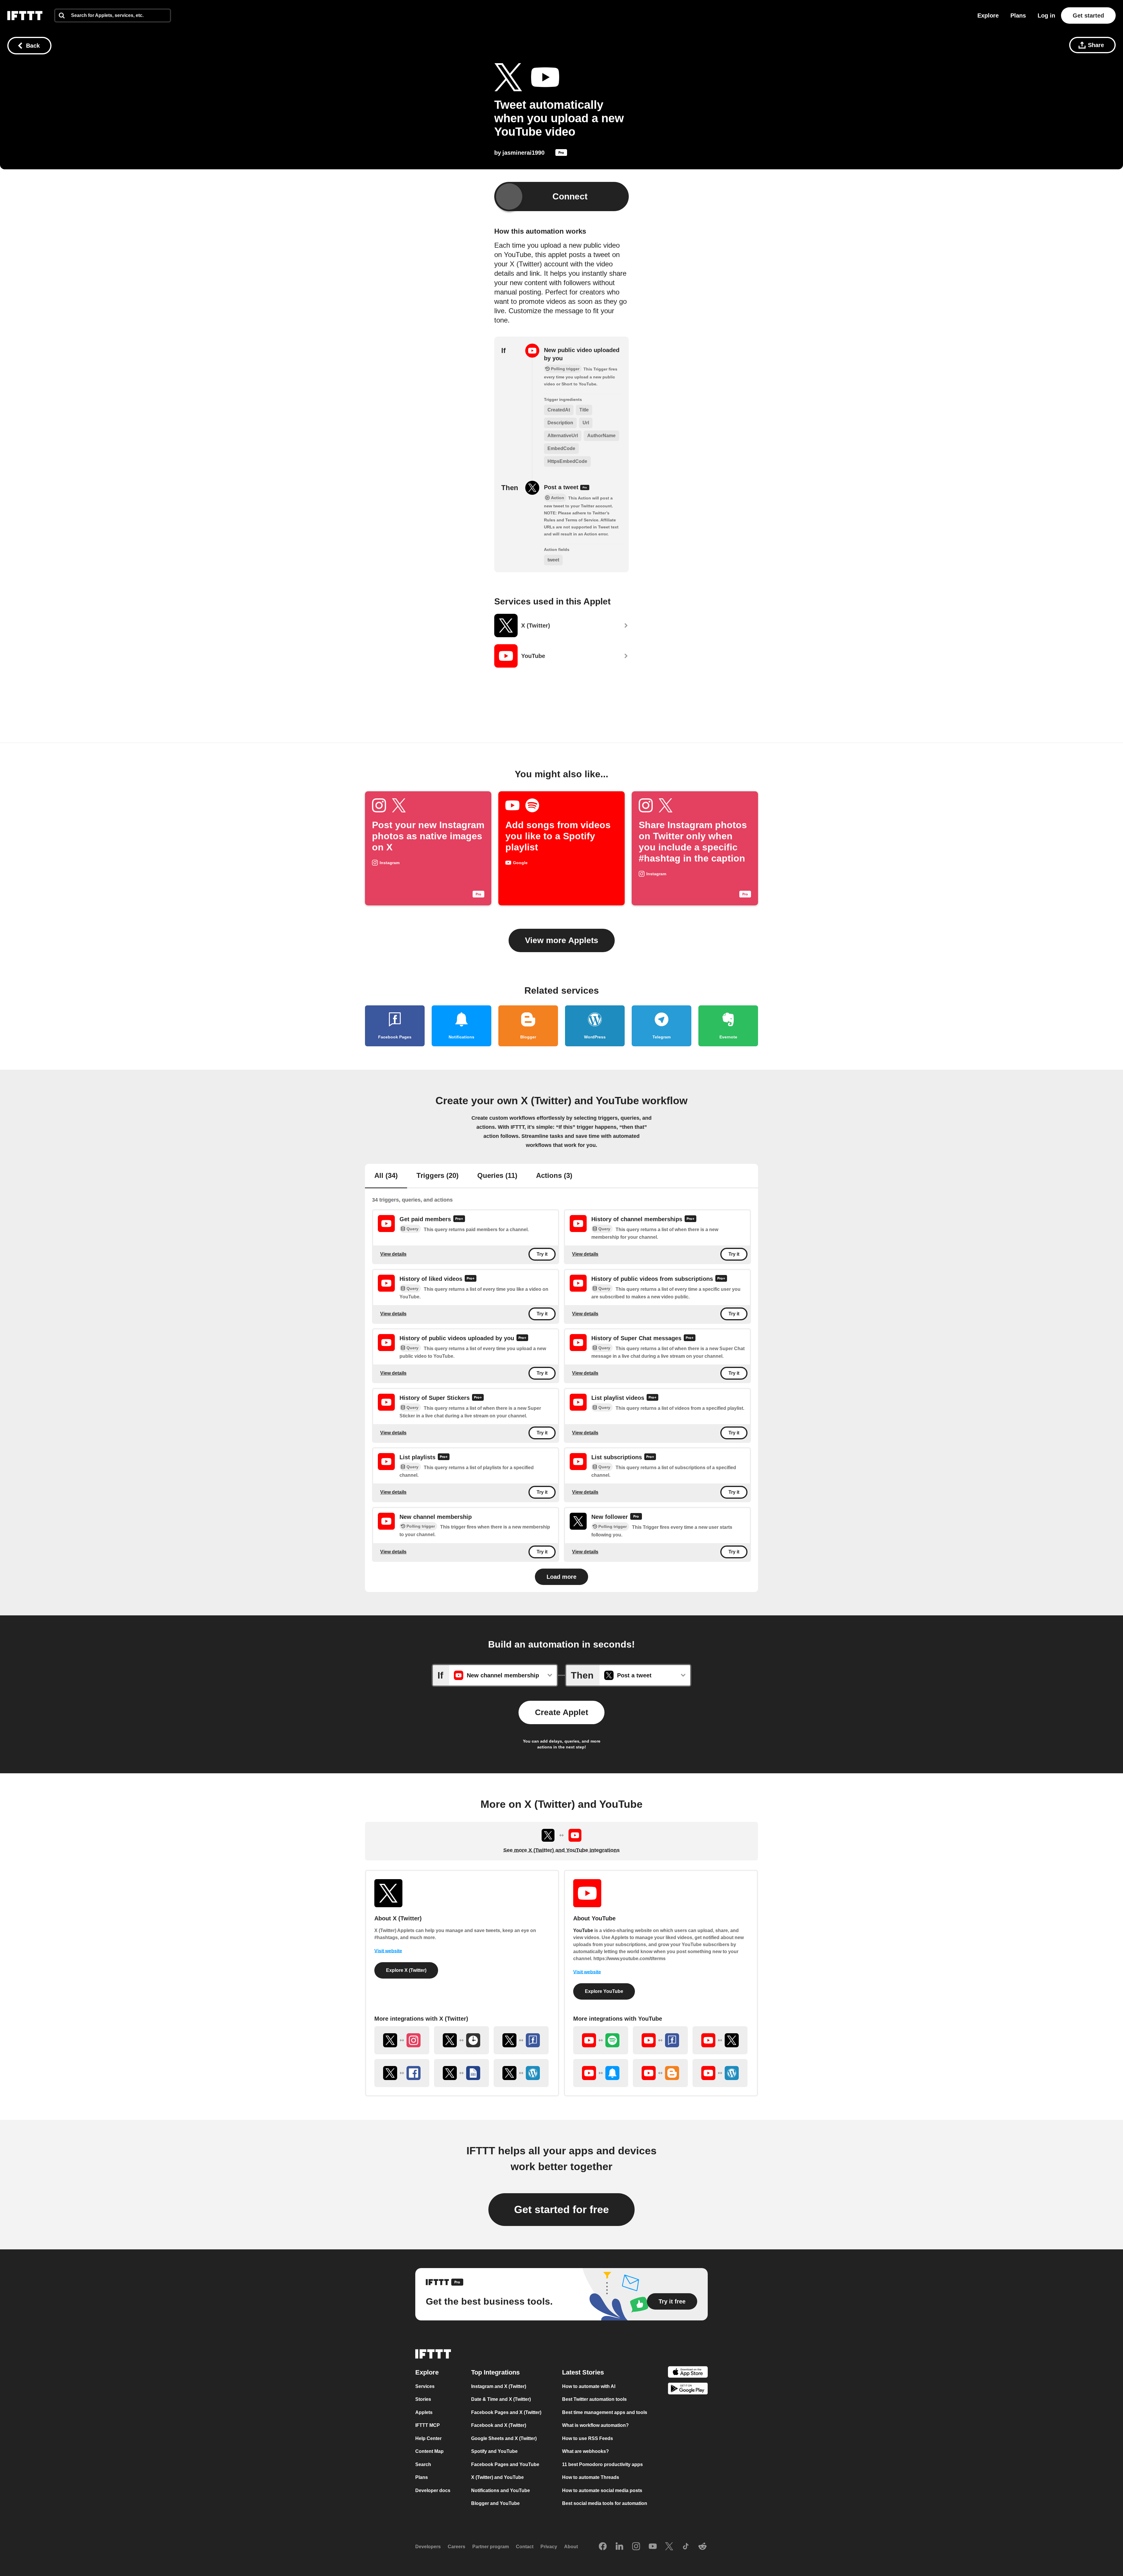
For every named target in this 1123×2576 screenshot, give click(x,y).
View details (393, 1254)
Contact (525, 2547)
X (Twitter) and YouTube (497, 2477)
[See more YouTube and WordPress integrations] (720, 2073)
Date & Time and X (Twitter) (501, 2399)
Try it (542, 1254)
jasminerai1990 (523, 153)
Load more (561, 1577)
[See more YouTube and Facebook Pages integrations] (660, 2040)
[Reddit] (702, 2547)
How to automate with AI (589, 2386)
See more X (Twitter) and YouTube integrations (561, 1850)
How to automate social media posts (602, 2490)
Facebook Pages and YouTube (505, 2464)
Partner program (491, 2547)
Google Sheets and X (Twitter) (504, 2438)
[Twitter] (669, 2547)
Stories (423, 2399)
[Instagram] (636, 2547)
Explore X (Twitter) (406, 1970)
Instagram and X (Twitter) (499, 2386)
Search (423, 2464)
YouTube (583, 1930)
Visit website (388, 1951)
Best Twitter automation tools (594, 2399)
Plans (1018, 15)
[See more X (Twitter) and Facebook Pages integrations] (521, 2040)
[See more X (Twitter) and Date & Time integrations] (461, 2040)
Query (412, 1229)
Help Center (428, 2438)
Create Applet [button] (561, 1712)
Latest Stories (583, 2372)
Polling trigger (421, 1526)
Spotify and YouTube (494, 2451)
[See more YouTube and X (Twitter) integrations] (720, 2040)
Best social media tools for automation (605, 2503)
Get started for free (561, 2209)
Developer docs (433, 2490)
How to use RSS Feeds (588, 2438)
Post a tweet (562, 487)
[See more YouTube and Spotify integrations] (601, 2040)
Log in (1046, 15)
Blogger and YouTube (495, 2503)
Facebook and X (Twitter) (499, 2425)
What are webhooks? (585, 2451)
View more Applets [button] (562, 940)
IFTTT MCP (428, 2425)
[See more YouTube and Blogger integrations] (660, 2073)
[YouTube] (653, 2547)
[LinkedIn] (619, 2547)
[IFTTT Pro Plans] (561, 154)
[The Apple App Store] (688, 2373)
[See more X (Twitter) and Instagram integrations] (402, 2040)
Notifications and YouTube (501, 2490)
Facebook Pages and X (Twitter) (506, 2412)
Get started (1088, 15)
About (571, 2547)
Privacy (549, 2547)
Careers (457, 2547)
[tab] (386, 1176)
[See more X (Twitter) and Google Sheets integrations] (461, 2073)
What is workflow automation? (595, 2425)
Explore (988, 15)
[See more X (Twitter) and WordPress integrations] (521, 2073)
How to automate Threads (591, 2477)
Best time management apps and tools (605, 2412)
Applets (424, 2412)
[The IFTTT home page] (25, 15)
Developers (428, 2547)
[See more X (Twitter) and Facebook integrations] (402, 2073)
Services (425, 2386)
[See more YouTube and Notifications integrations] (601, 2073)
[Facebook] (603, 2547)
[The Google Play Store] (688, 2390)
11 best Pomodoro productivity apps (602, 2464)
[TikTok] (686, 2547)
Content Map (429, 2451)
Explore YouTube (604, 1991)
